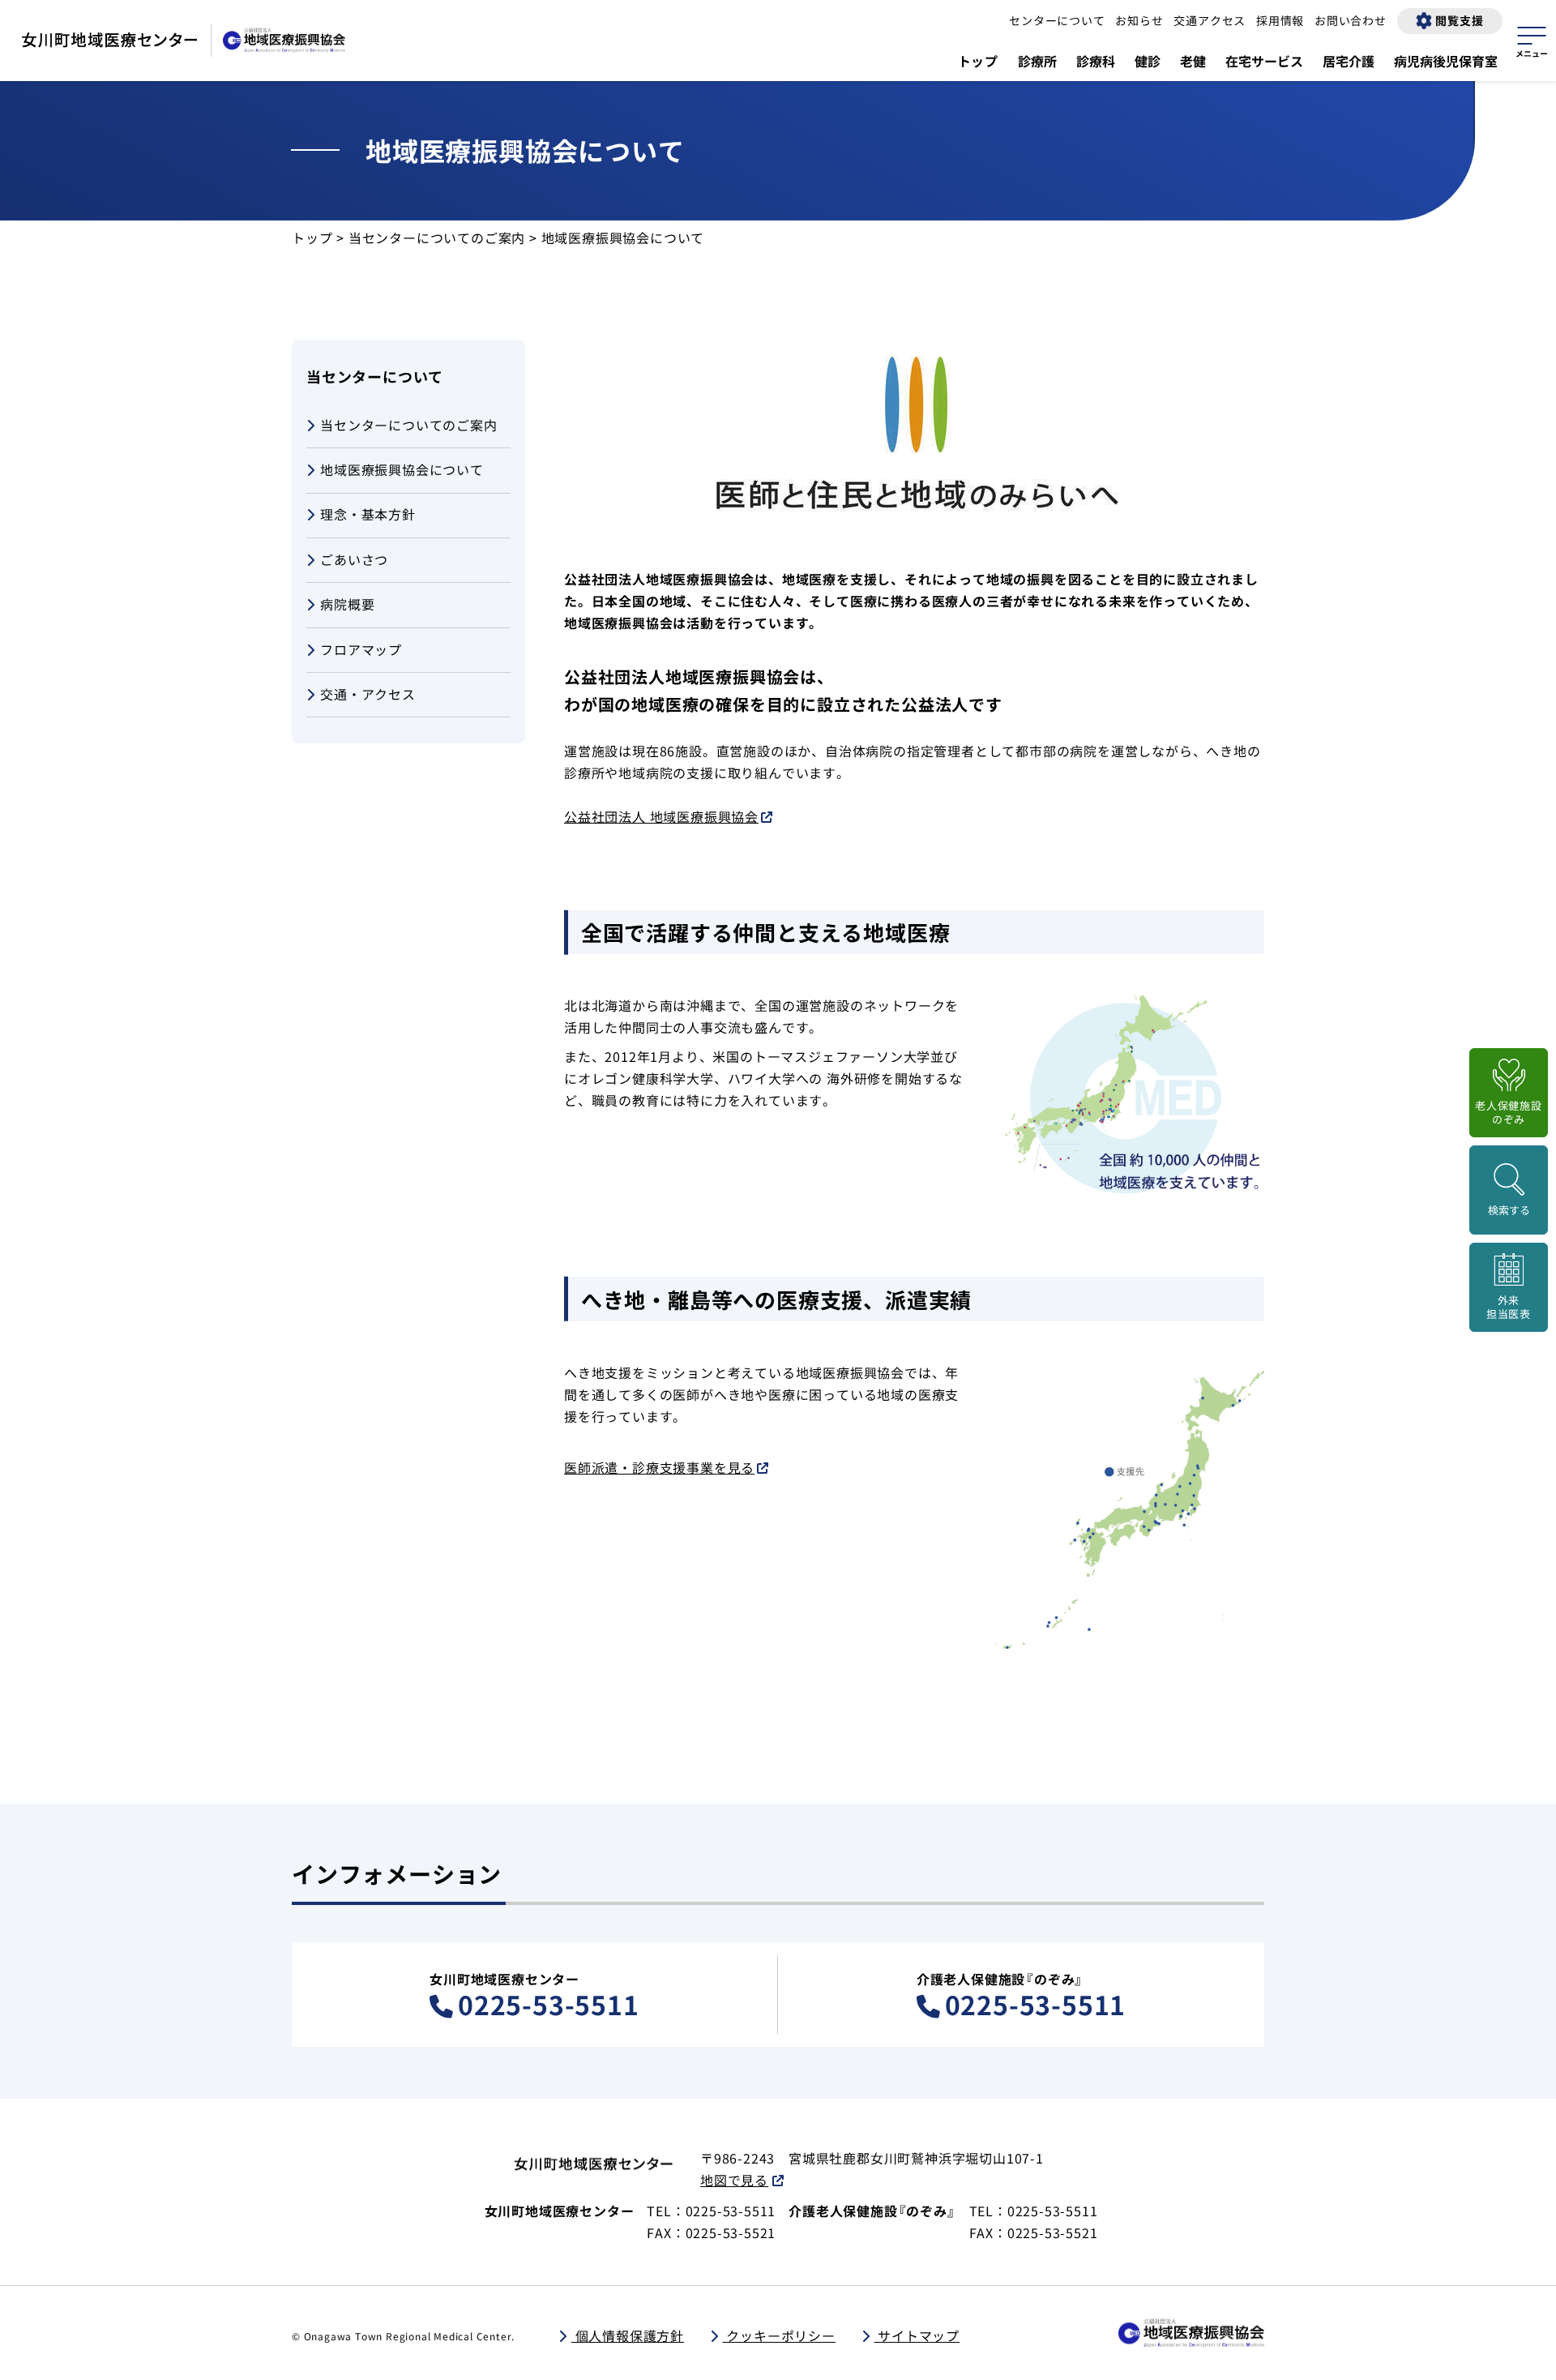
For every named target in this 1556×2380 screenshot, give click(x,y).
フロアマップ (361, 649)
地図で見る (734, 2180)
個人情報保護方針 (628, 2335)
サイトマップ (917, 2335)
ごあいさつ (354, 559)
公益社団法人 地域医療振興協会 (661, 816)
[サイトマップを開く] (1532, 40)
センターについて (1057, 20)
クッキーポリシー (779, 2335)
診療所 (1037, 61)
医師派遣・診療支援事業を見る (659, 1467)
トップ (978, 61)
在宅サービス (1264, 61)
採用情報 (1280, 20)
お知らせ (1139, 20)
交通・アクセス (368, 694)
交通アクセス (1210, 20)
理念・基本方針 (368, 514)
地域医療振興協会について (402, 469)
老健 (1193, 61)
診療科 (1096, 61)
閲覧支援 (1459, 20)
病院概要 (347, 604)
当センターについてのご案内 (437, 238)
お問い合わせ (1351, 20)
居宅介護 (1349, 61)
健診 (1148, 61)
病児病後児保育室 (1446, 61)
